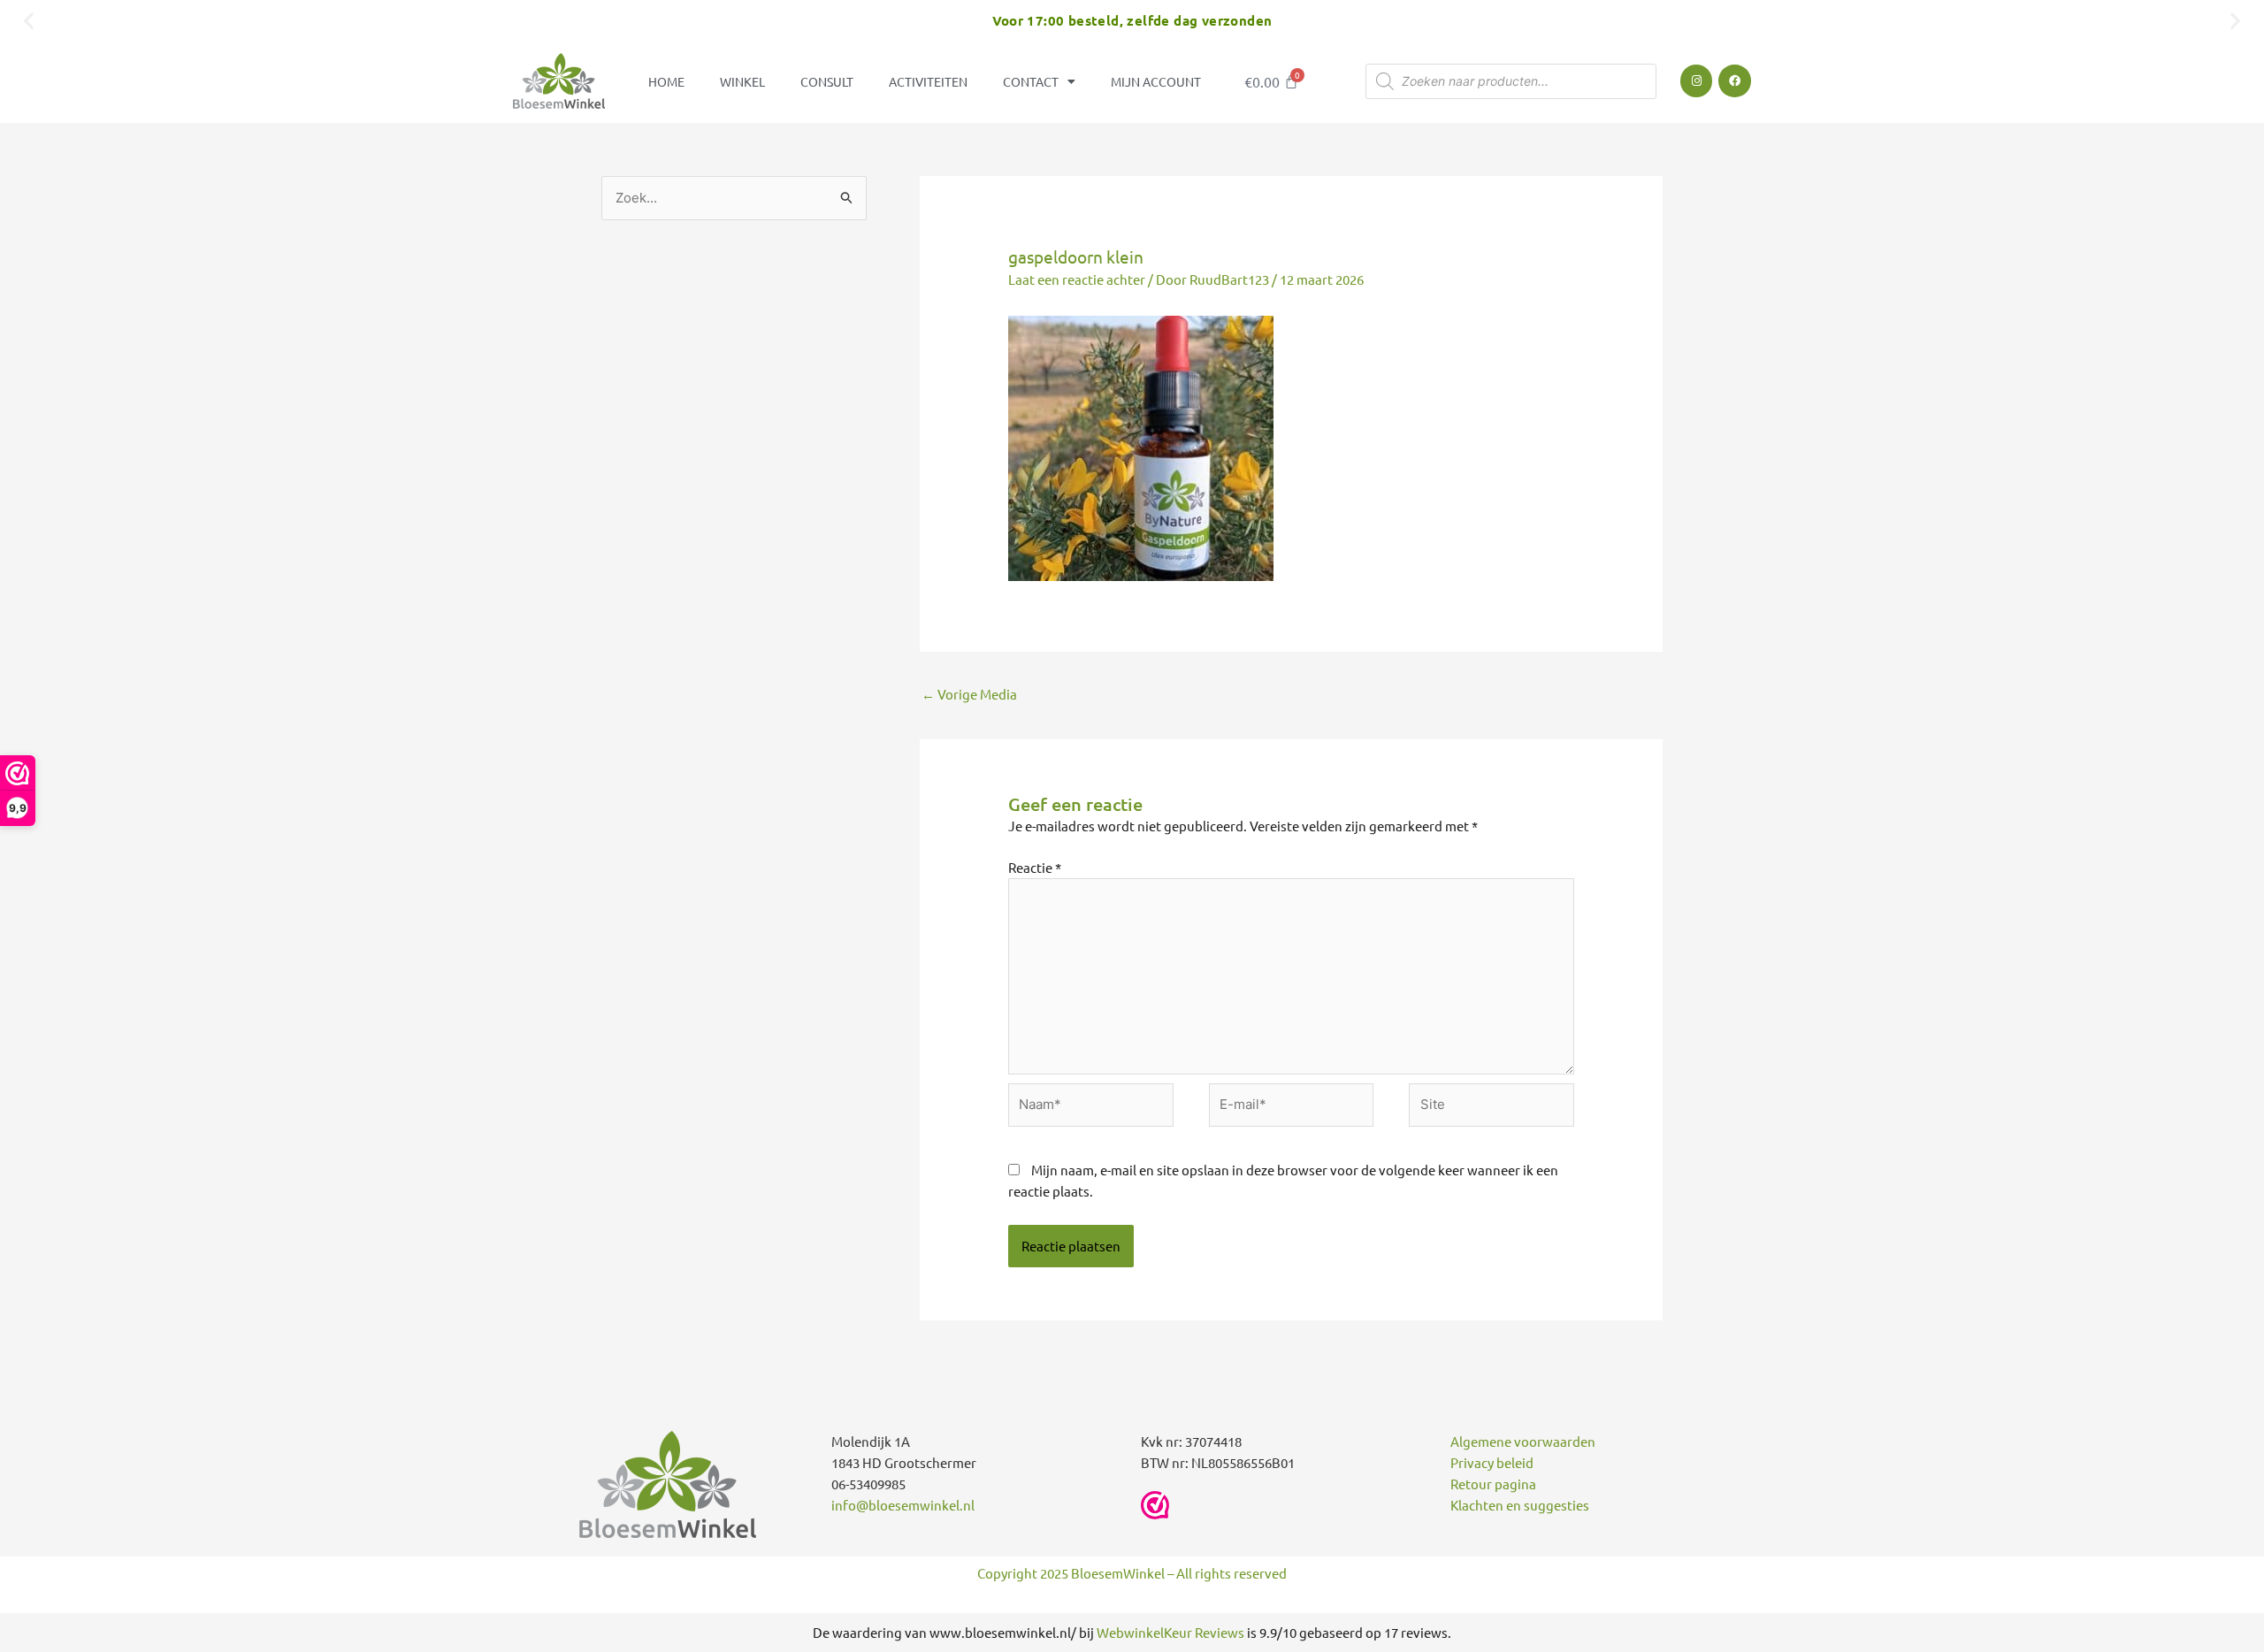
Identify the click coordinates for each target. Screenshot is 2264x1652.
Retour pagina (1493, 1484)
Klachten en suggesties (1520, 1505)
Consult (827, 81)
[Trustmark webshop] (1155, 1505)
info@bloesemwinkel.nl (903, 1505)
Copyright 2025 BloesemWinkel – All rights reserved (1132, 1573)
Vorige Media (969, 694)
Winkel (742, 81)
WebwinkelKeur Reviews (1170, 1632)
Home (666, 81)
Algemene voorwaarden (1523, 1441)
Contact (1031, 81)
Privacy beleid (1492, 1462)
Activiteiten (928, 81)
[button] (29, 20)
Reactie (1035, 867)
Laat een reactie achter (1077, 279)
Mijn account (1156, 81)
